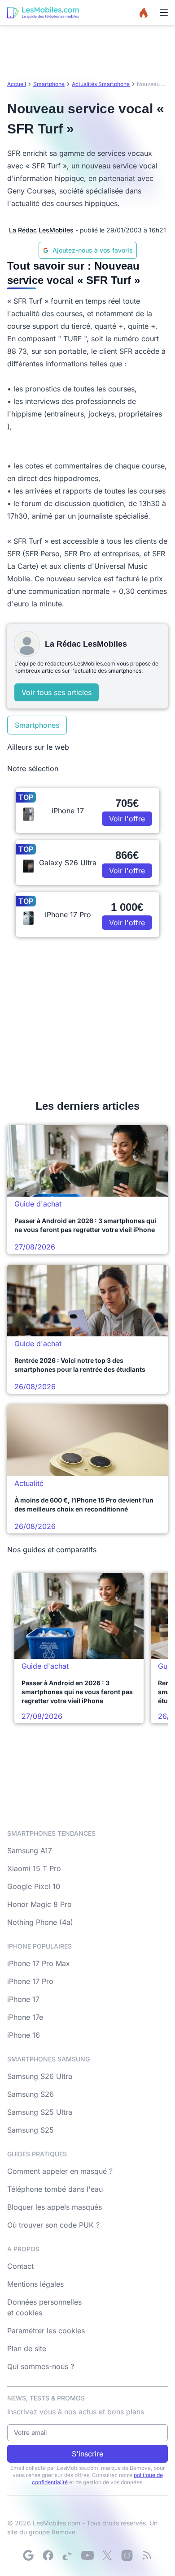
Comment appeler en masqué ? (60, 2171)
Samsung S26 (31, 2094)
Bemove (63, 2532)
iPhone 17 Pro (30, 1981)
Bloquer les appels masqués (55, 2207)
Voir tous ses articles (57, 692)
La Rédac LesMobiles (41, 230)
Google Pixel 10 (34, 1886)
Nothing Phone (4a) (40, 1922)
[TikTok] (68, 2555)
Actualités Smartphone (101, 84)
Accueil (17, 84)
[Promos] (144, 13)
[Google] (28, 2555)
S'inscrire (87, 2454)
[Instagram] (127, 2555)
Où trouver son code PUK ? (53, 2225)
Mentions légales (35, 2284)
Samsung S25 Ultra (40, 2112)
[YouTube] (87, 2555)
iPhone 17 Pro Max (39, 1963)
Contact (20, 2266)
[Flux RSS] (147, 2555)
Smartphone (49, 84)
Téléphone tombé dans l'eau (55, 2189)
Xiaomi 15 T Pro (34, 1868)
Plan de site (27, 2348)
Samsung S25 (31, 2130)
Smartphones (37, 725)
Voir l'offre (127, 819)
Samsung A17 (30, 1850)
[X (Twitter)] (107, 2555)
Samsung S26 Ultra (40, 2076)
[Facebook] (48, 2555)
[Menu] (164, 13)
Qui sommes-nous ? (41, 2366)
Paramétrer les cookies (46, 2331)
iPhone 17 (23, 1999)
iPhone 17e (25, 2017)
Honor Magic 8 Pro (39, 1904)
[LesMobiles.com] (43, 13)
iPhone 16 (24, 2035)
